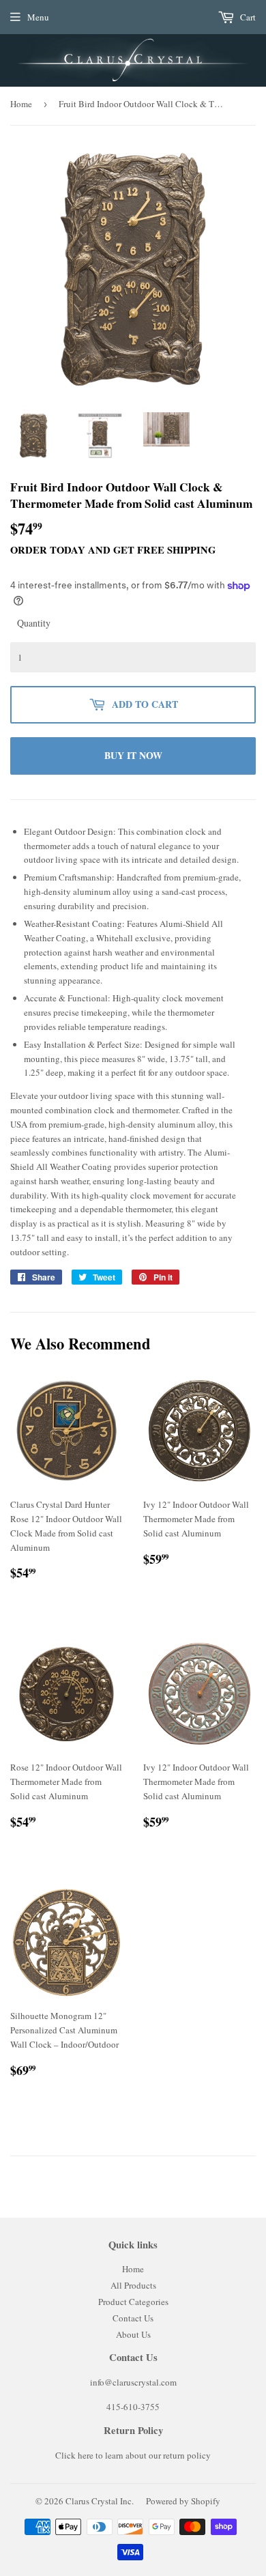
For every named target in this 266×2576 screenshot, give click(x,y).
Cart (247, 17)
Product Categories (133, 2302)
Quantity (34, 623)
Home (21, 104)
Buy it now (133, 755)
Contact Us (133, 2318)
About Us (133, 2334)
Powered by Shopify (183, 2501)
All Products (133, 2285)
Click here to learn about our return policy (133, 2455)
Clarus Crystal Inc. (100, 2501)
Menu (38, 17)
